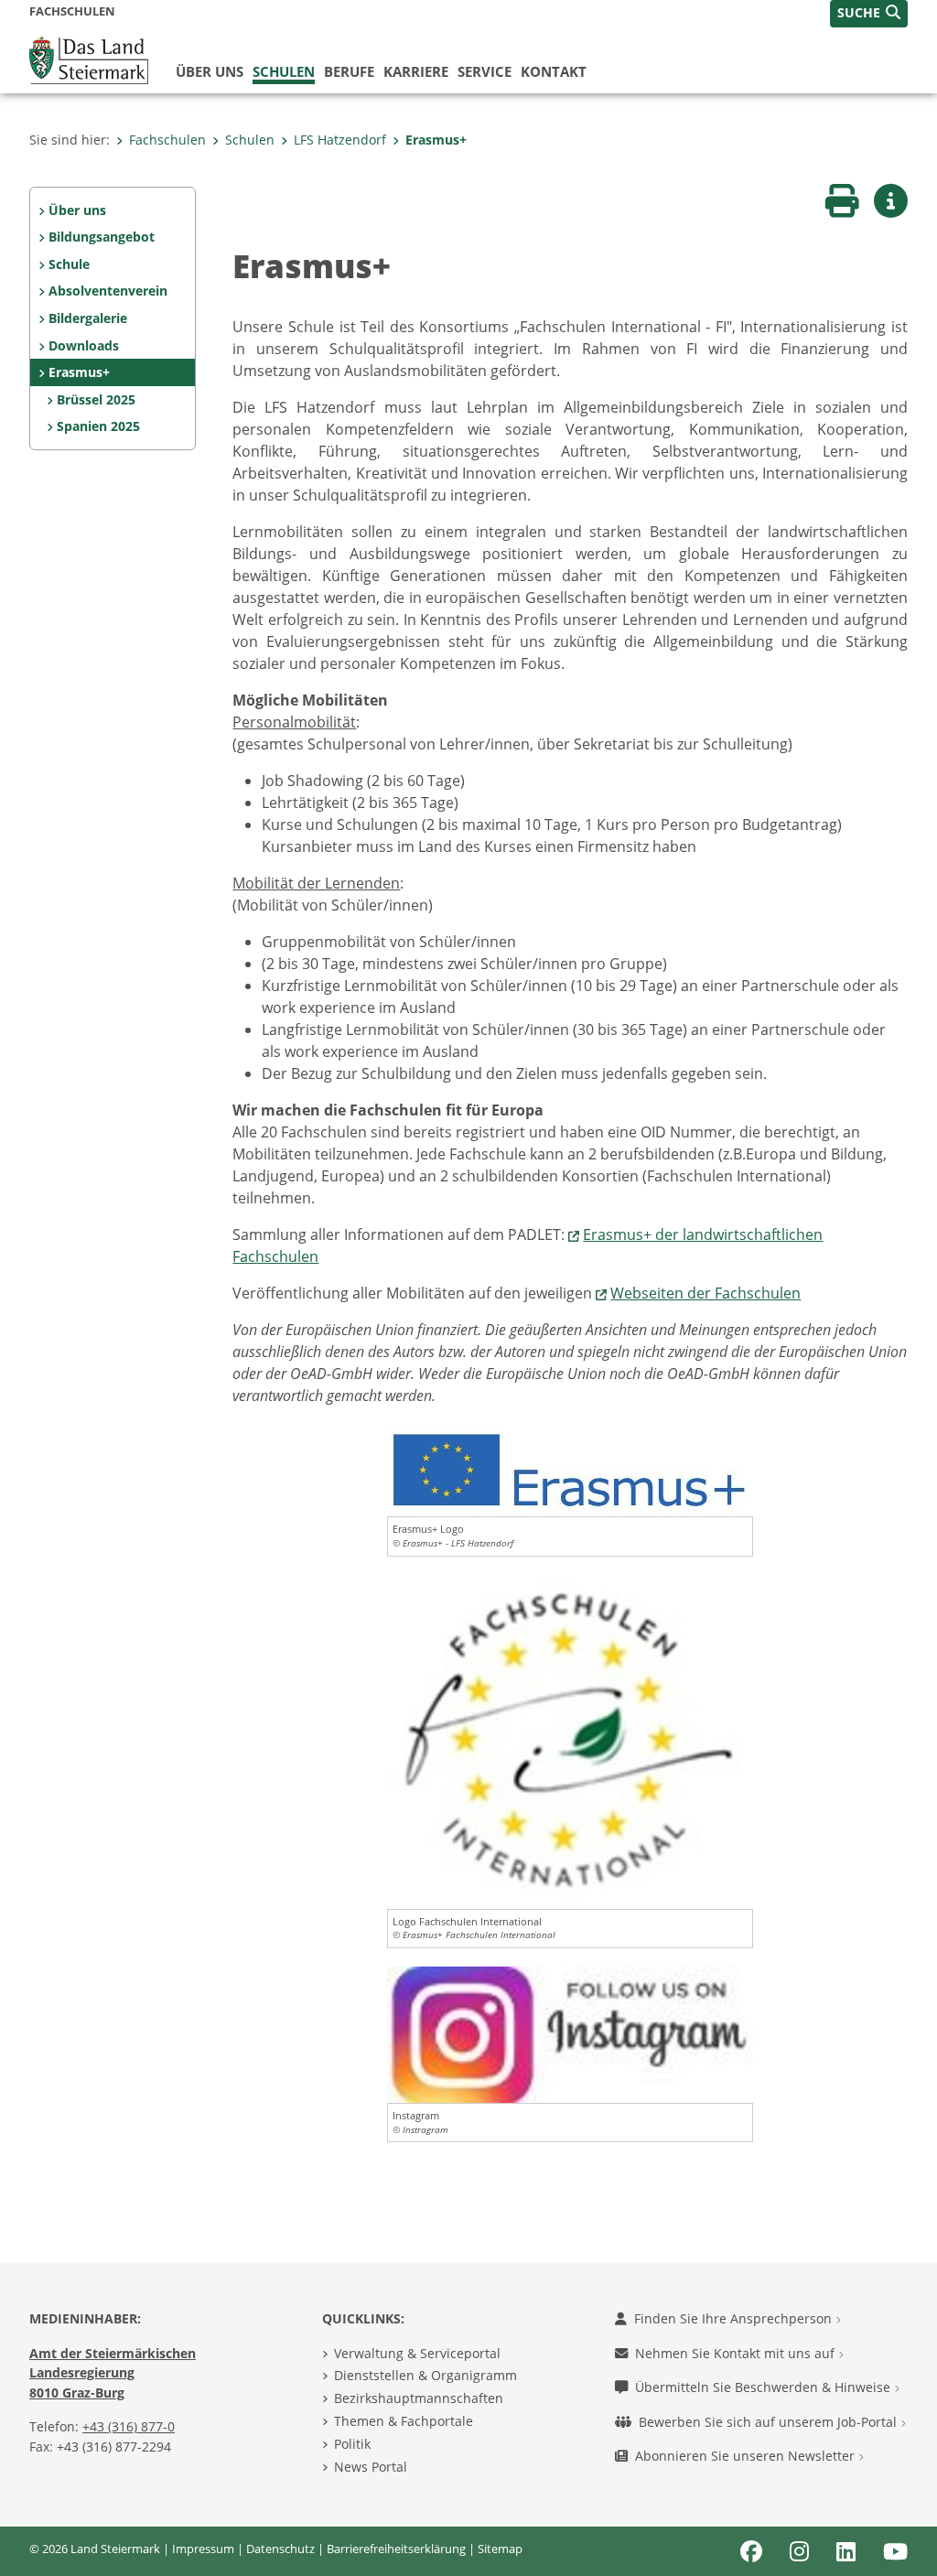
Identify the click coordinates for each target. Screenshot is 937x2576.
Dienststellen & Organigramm (425, 2375)
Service (485, 71)
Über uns (210, 71)
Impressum (203, 2549)
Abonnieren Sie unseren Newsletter (747, 2456)
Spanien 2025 (98, 426)
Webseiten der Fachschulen (705, 1293)
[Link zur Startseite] (89, 59)
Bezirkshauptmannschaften (419, 2398)
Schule (69, 264)
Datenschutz (280, 2549)
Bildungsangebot (102, 237)
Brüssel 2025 (96, 399)
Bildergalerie (88, 318)
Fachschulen (167, 140)
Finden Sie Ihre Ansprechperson (735, 2318)
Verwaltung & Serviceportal (417, 2353)
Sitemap (500, 2549)
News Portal (371, 2467)
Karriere (416, 71)
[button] (869, 14)
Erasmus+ (436, 140)
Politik (352, 2444)
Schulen (284, 71)
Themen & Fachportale (404, 2421)
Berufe (349, 71)
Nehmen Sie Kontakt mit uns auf (737, 2353)
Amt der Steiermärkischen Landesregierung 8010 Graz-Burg (113, 2373)
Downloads (84, 345)
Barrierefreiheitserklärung (396, 2549)
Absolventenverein (108, 291)
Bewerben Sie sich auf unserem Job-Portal (770, 2422)
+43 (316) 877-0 (129, 2426)
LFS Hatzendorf (340, 140)
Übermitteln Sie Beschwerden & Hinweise (765, 2387)
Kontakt (554, 71)
